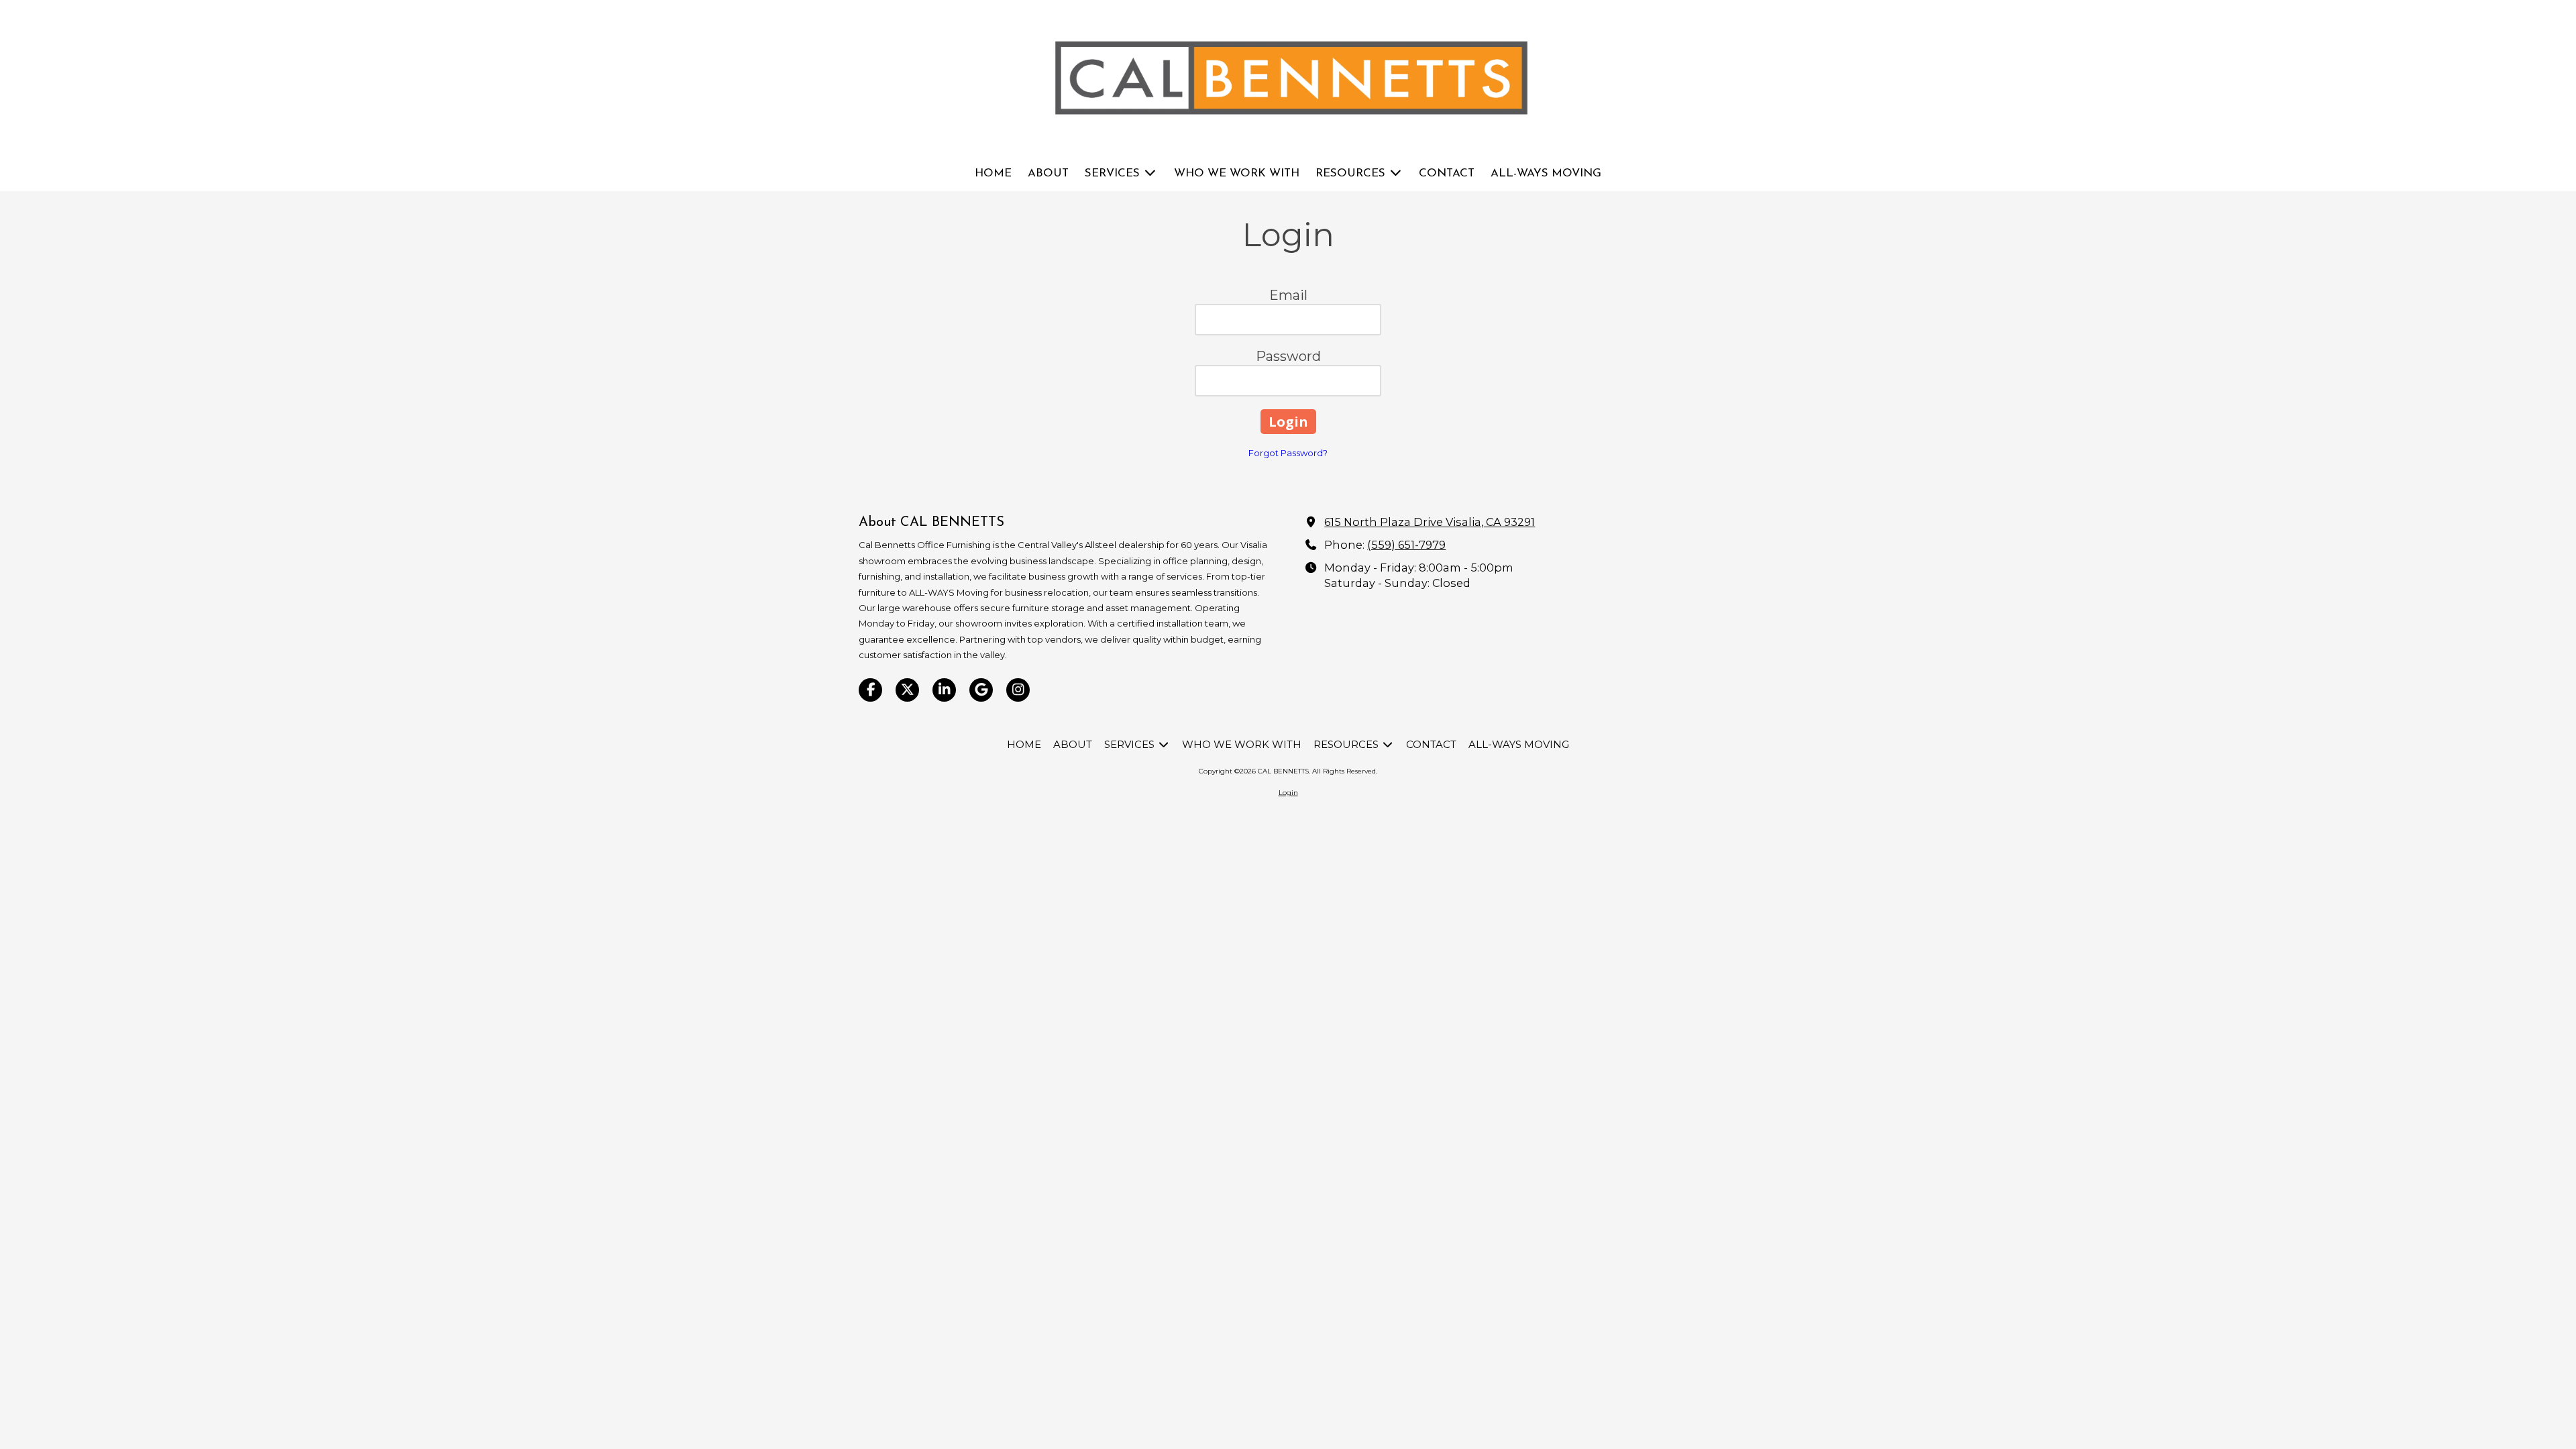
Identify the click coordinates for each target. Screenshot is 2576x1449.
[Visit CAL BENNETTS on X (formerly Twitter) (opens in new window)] (907, 690)
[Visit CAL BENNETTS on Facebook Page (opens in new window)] (870, 690)
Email (1288, 295)
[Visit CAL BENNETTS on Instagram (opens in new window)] (1018, 690)
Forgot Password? (1288, 453)
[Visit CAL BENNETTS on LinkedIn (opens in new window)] (944, 690)
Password (1288, 356)
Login (1288, 793)
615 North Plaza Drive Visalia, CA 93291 (1430, 522)
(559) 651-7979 (1406, 545)
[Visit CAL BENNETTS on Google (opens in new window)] (981, 690)
